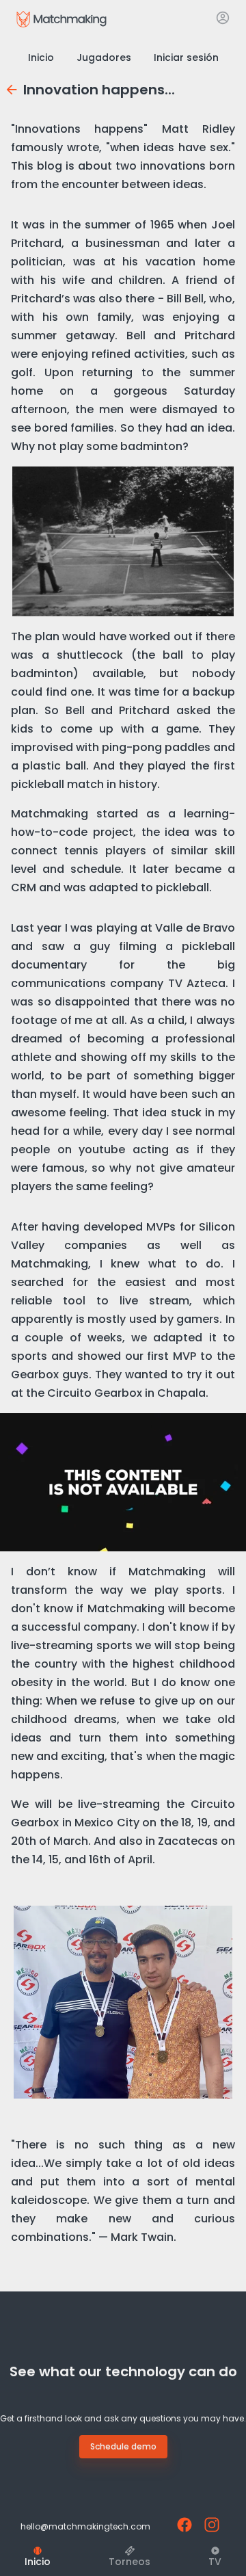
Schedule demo (123, 2446)
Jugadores (104, 57)
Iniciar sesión (186, 57)
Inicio (41, 57)
